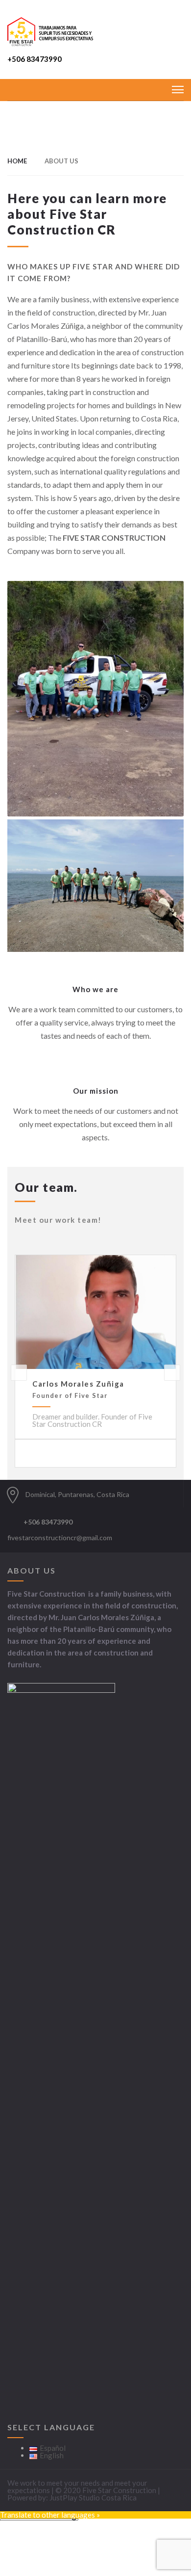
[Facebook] (94, 1526)
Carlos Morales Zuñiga (78, 1384)
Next (172, 1373)
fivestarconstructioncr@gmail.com (60, 1538)
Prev (19, 1373)
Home (17, 161)
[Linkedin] (107, 1526)
